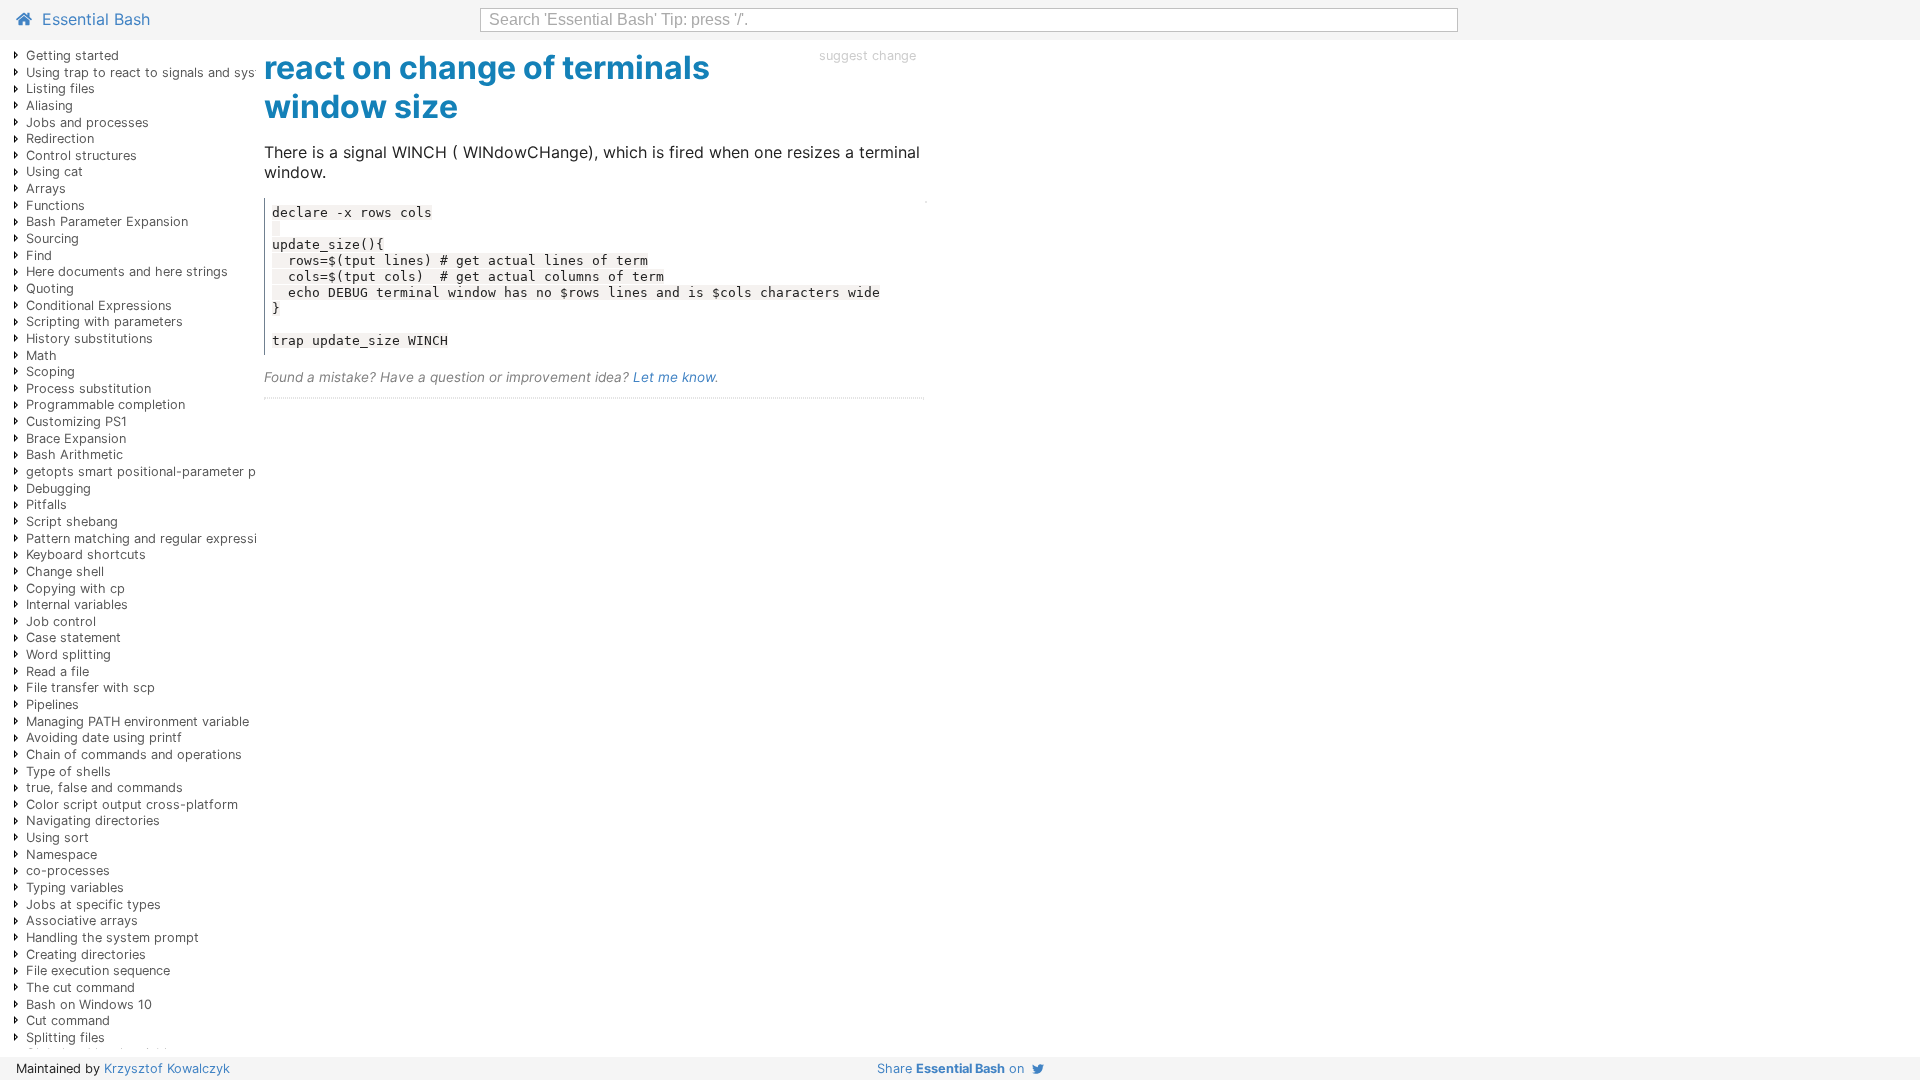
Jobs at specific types (93, 904)
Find (39, 255)
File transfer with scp (90, 687)
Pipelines (52, 704)
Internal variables (77, 604)
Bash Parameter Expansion (107, 221)
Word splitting (68, 654)
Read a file (57, 671)
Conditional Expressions (99, 305)
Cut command (68, 1020)
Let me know (674, 377)
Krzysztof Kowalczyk (167, 1068)
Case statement (73, 637)
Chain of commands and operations (134, 754)
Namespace (61, 854)
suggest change (867, 55)
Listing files (60, 88)
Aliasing (49, 105)
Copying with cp (75, 588)
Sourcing (52, 238)
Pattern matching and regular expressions (152, 538)
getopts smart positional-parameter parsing (159, 471)
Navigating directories (93, 820)
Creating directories (86, 954)
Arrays (46, 188)
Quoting (50, 288)
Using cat (54, 171)
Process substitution (88, 388)
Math (41, 355)
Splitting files (65, 1037)
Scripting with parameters (104, 321)
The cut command (80, 987)
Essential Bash (91, 19)
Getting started (72, 55)
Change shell (65, 571)
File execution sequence (98, 970)
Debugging (58, 488)
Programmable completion (105, 404)
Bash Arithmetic (74, 454)
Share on (954, 1068)
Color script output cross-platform (132, 804)
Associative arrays (82, 920)
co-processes (68, 870)
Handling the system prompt (112, 937)
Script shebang (72, 521)
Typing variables (75, 887)
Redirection (60, 138)
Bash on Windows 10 (89, 1004)
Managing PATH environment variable (137, 721)
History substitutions (89, 338)
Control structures (81, 155)
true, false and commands (104, 787)
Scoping (50, 371)
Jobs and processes (87, 122)
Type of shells (68, 771)
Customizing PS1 (76, 421)
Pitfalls (46, 504)
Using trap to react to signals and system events (174, 72)
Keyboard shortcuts (86, 554)
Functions (55, 205)
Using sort (57, 837)
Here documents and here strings (127, 271)
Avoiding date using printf (104, 737)
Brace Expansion (76, 438)
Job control (61, 621)
